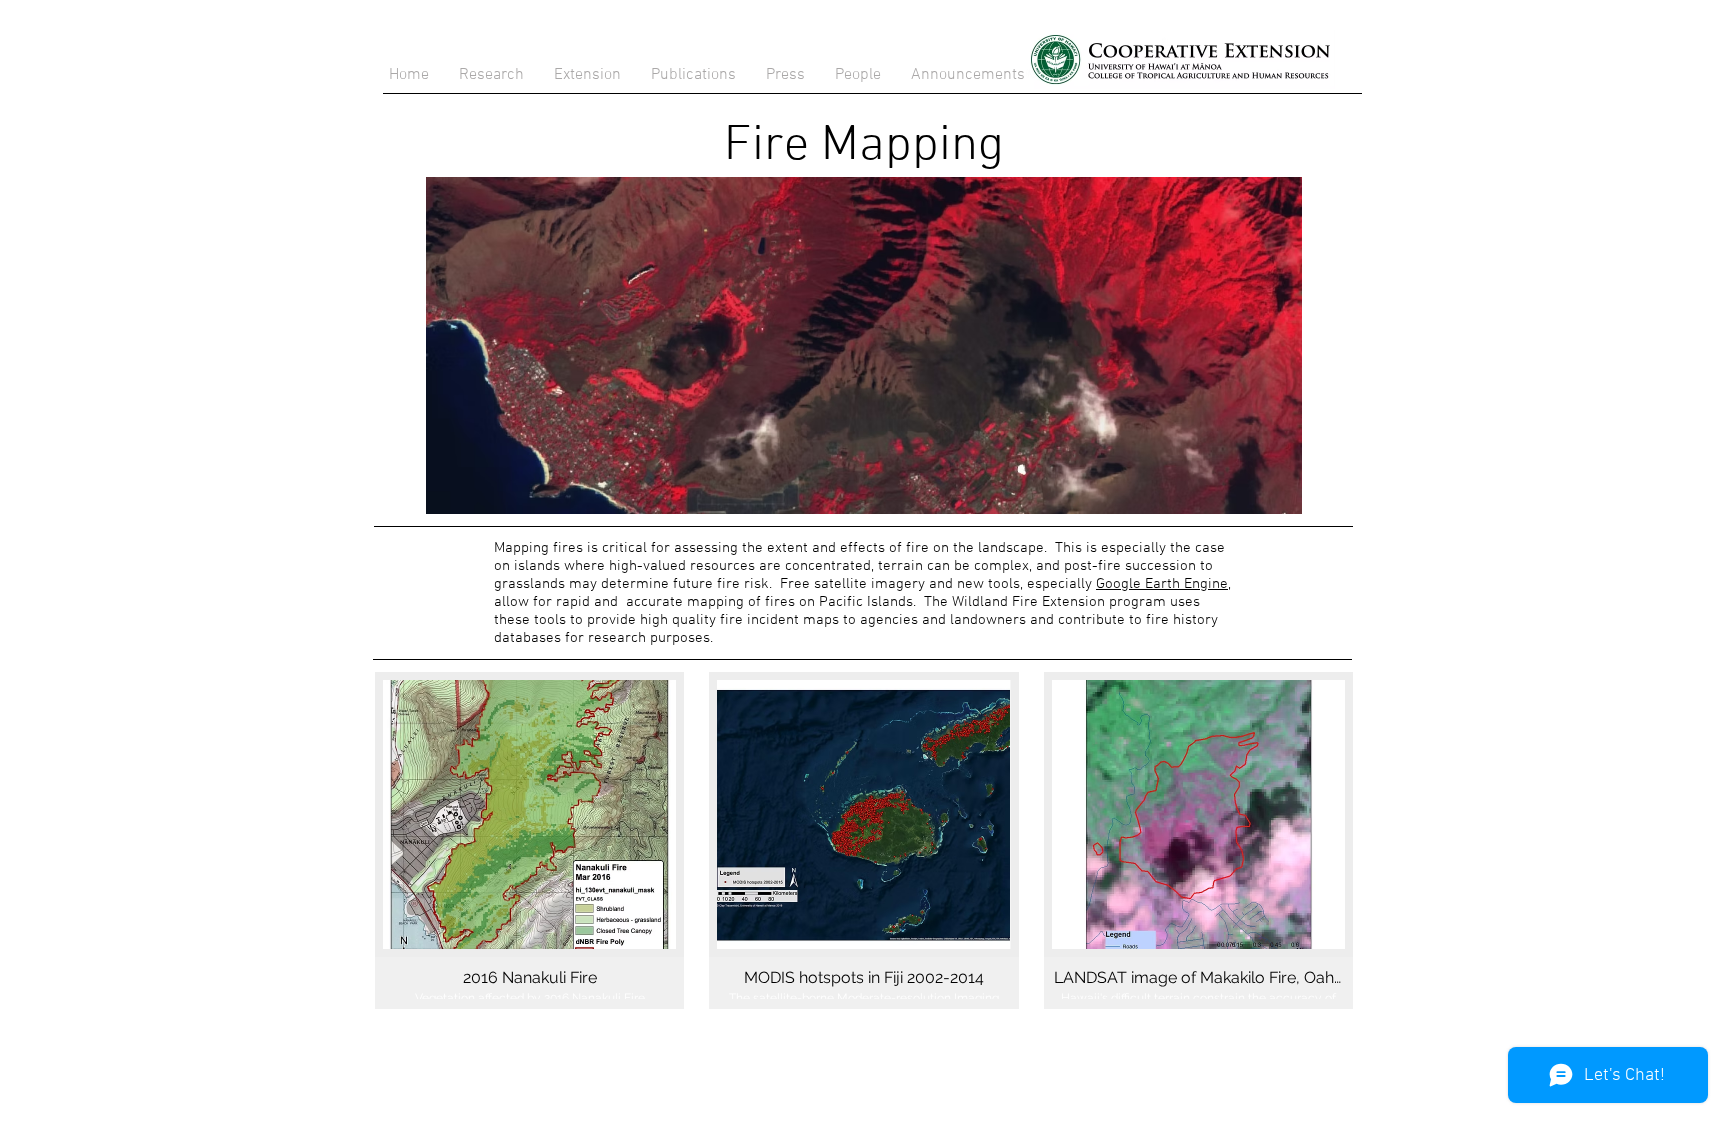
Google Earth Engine (1162, 584)
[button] (693, 75)
